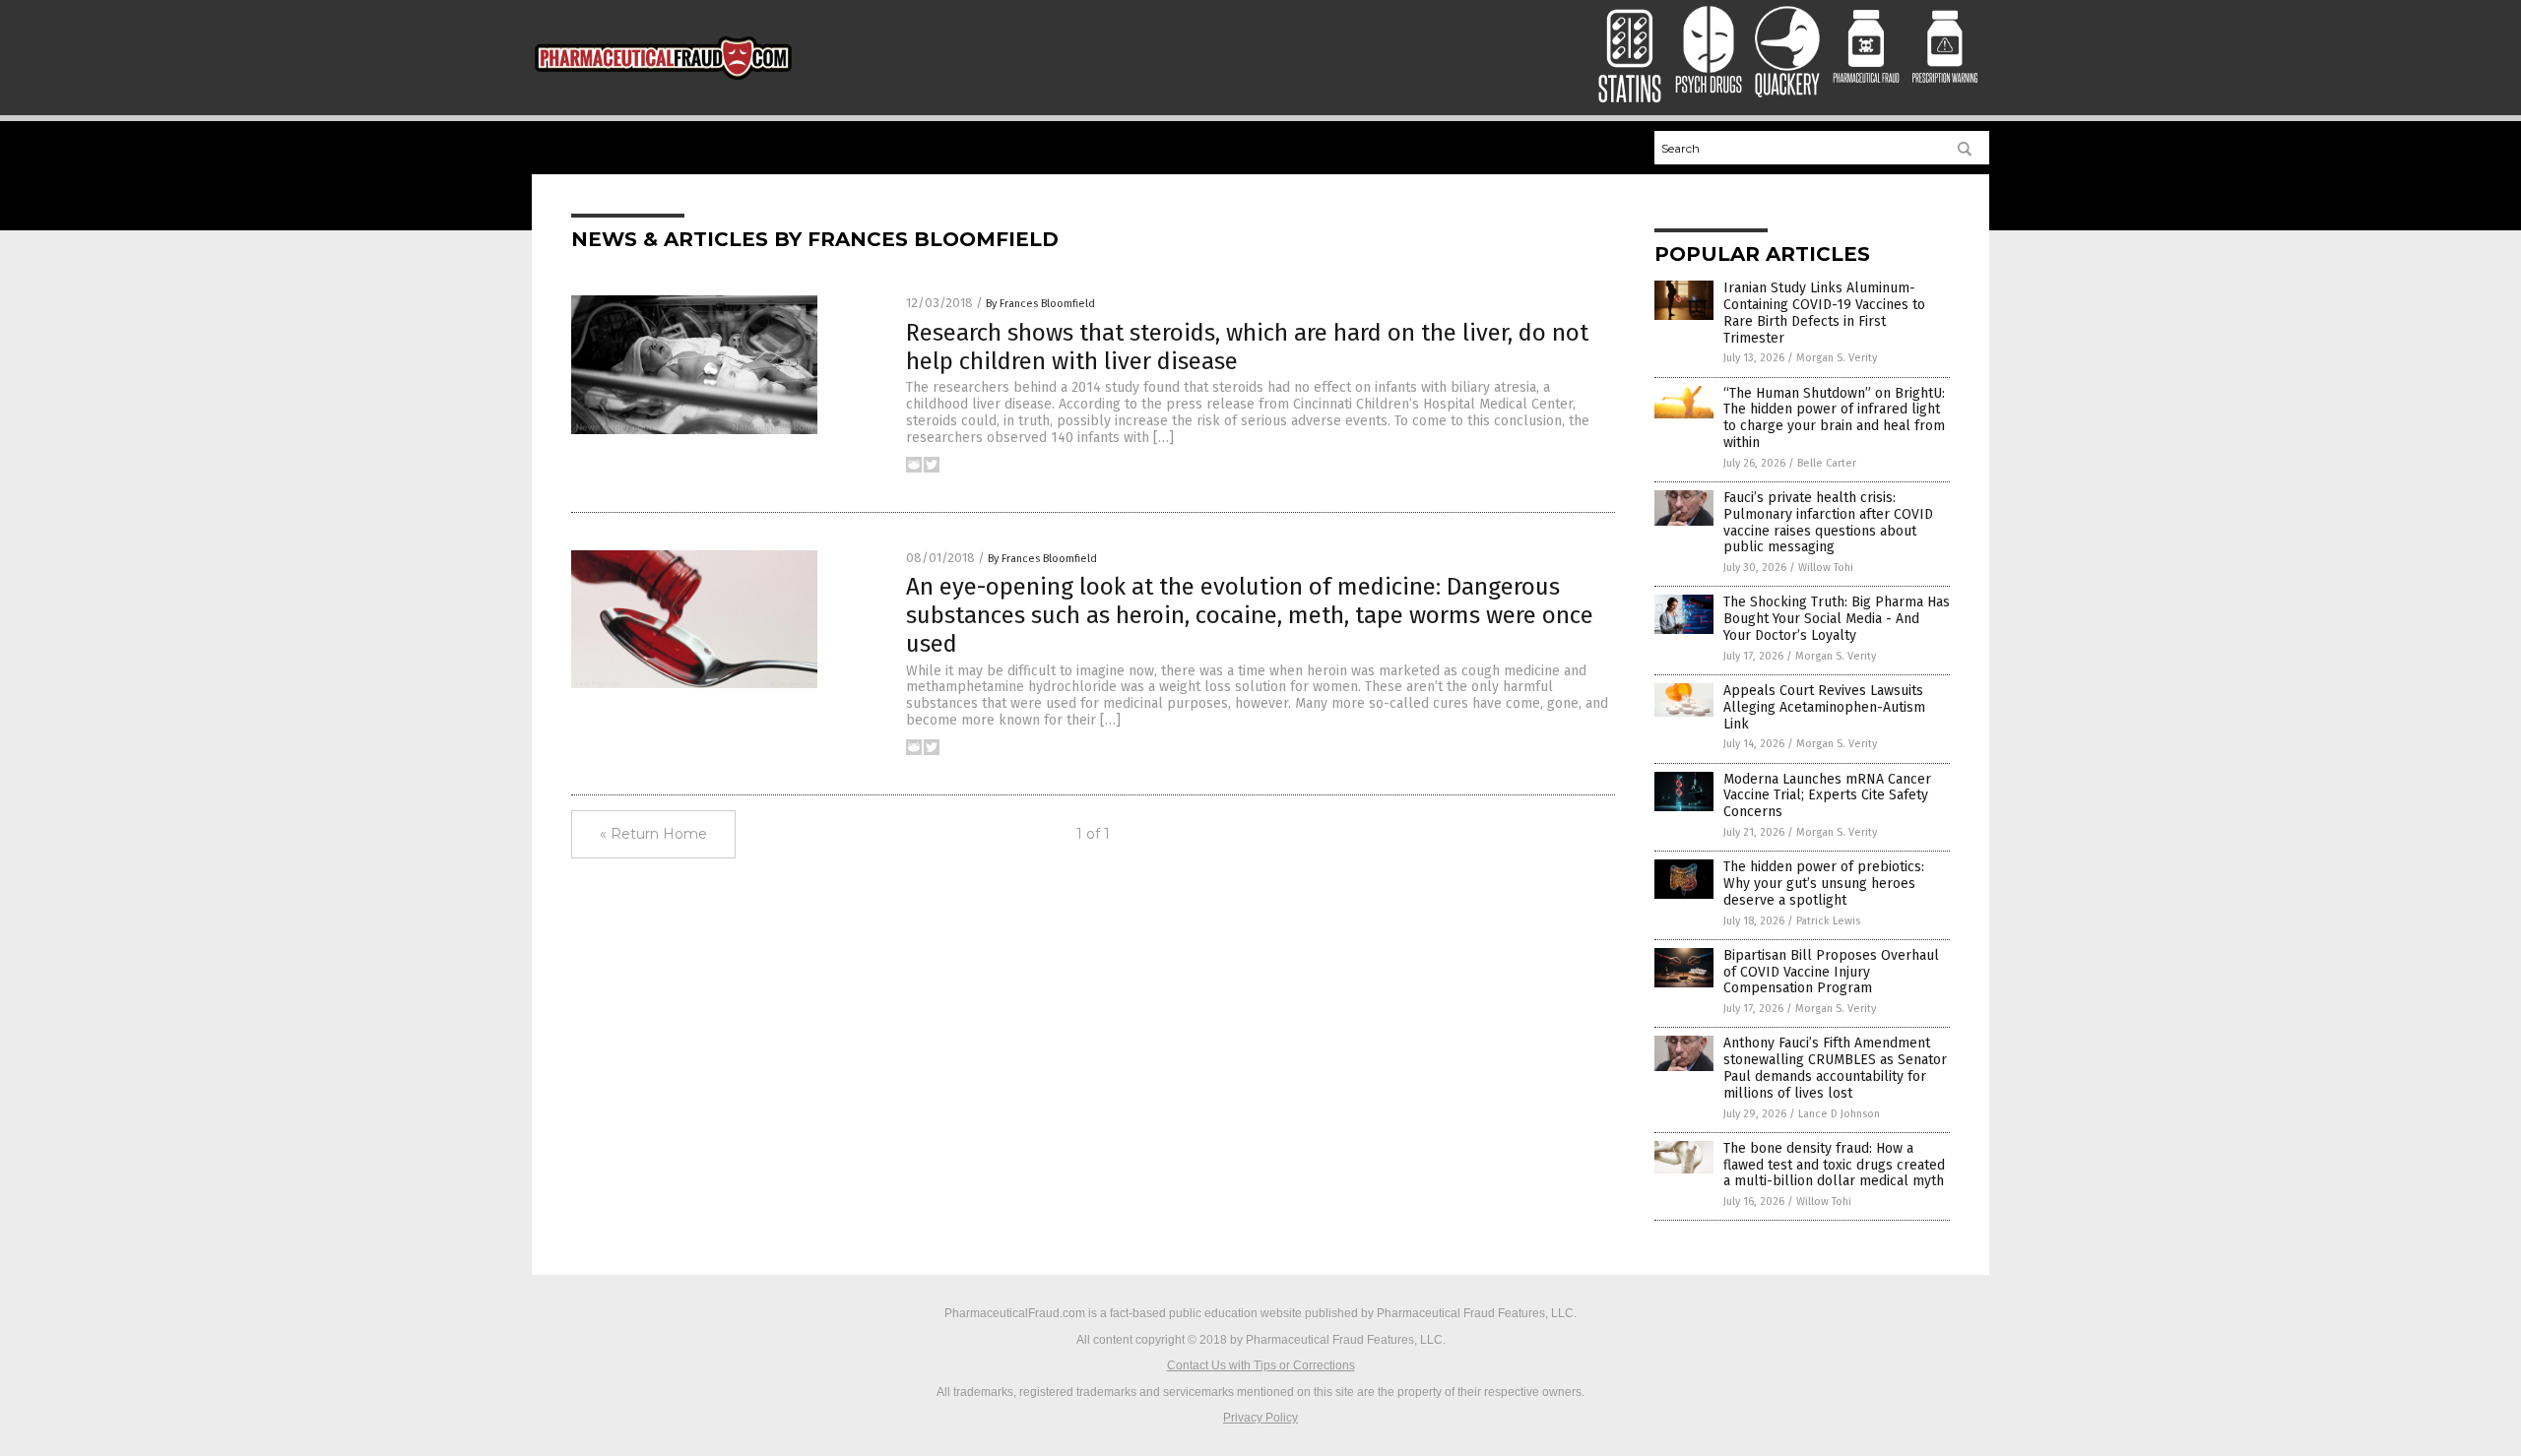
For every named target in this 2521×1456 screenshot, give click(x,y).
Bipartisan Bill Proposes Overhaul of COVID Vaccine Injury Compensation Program (1831, 972)
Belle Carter (1827, 463)
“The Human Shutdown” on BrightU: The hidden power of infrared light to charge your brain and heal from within (1834, 418)
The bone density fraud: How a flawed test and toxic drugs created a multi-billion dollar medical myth (1834, 1165)
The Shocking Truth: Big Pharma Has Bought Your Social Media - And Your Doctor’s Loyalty (1837, 619)
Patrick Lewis (1828, 921)
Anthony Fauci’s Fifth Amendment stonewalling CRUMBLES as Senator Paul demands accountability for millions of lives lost (1835, 1068)
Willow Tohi (1826, 568)
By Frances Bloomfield (1040, 304)
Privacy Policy (1260, 1418)
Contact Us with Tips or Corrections (1261, 1365)
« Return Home (653, 834)
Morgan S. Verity (1837, 358)
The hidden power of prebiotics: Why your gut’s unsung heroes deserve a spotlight (1824, 884)
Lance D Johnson (1839, 1114)
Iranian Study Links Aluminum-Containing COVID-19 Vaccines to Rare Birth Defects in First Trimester (1824, 313)
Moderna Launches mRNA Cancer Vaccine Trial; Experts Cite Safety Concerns (1827, 796)
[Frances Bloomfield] (663, 84)
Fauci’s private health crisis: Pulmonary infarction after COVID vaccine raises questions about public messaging (1828, 522)
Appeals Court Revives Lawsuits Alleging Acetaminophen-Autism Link (1824, 707)
